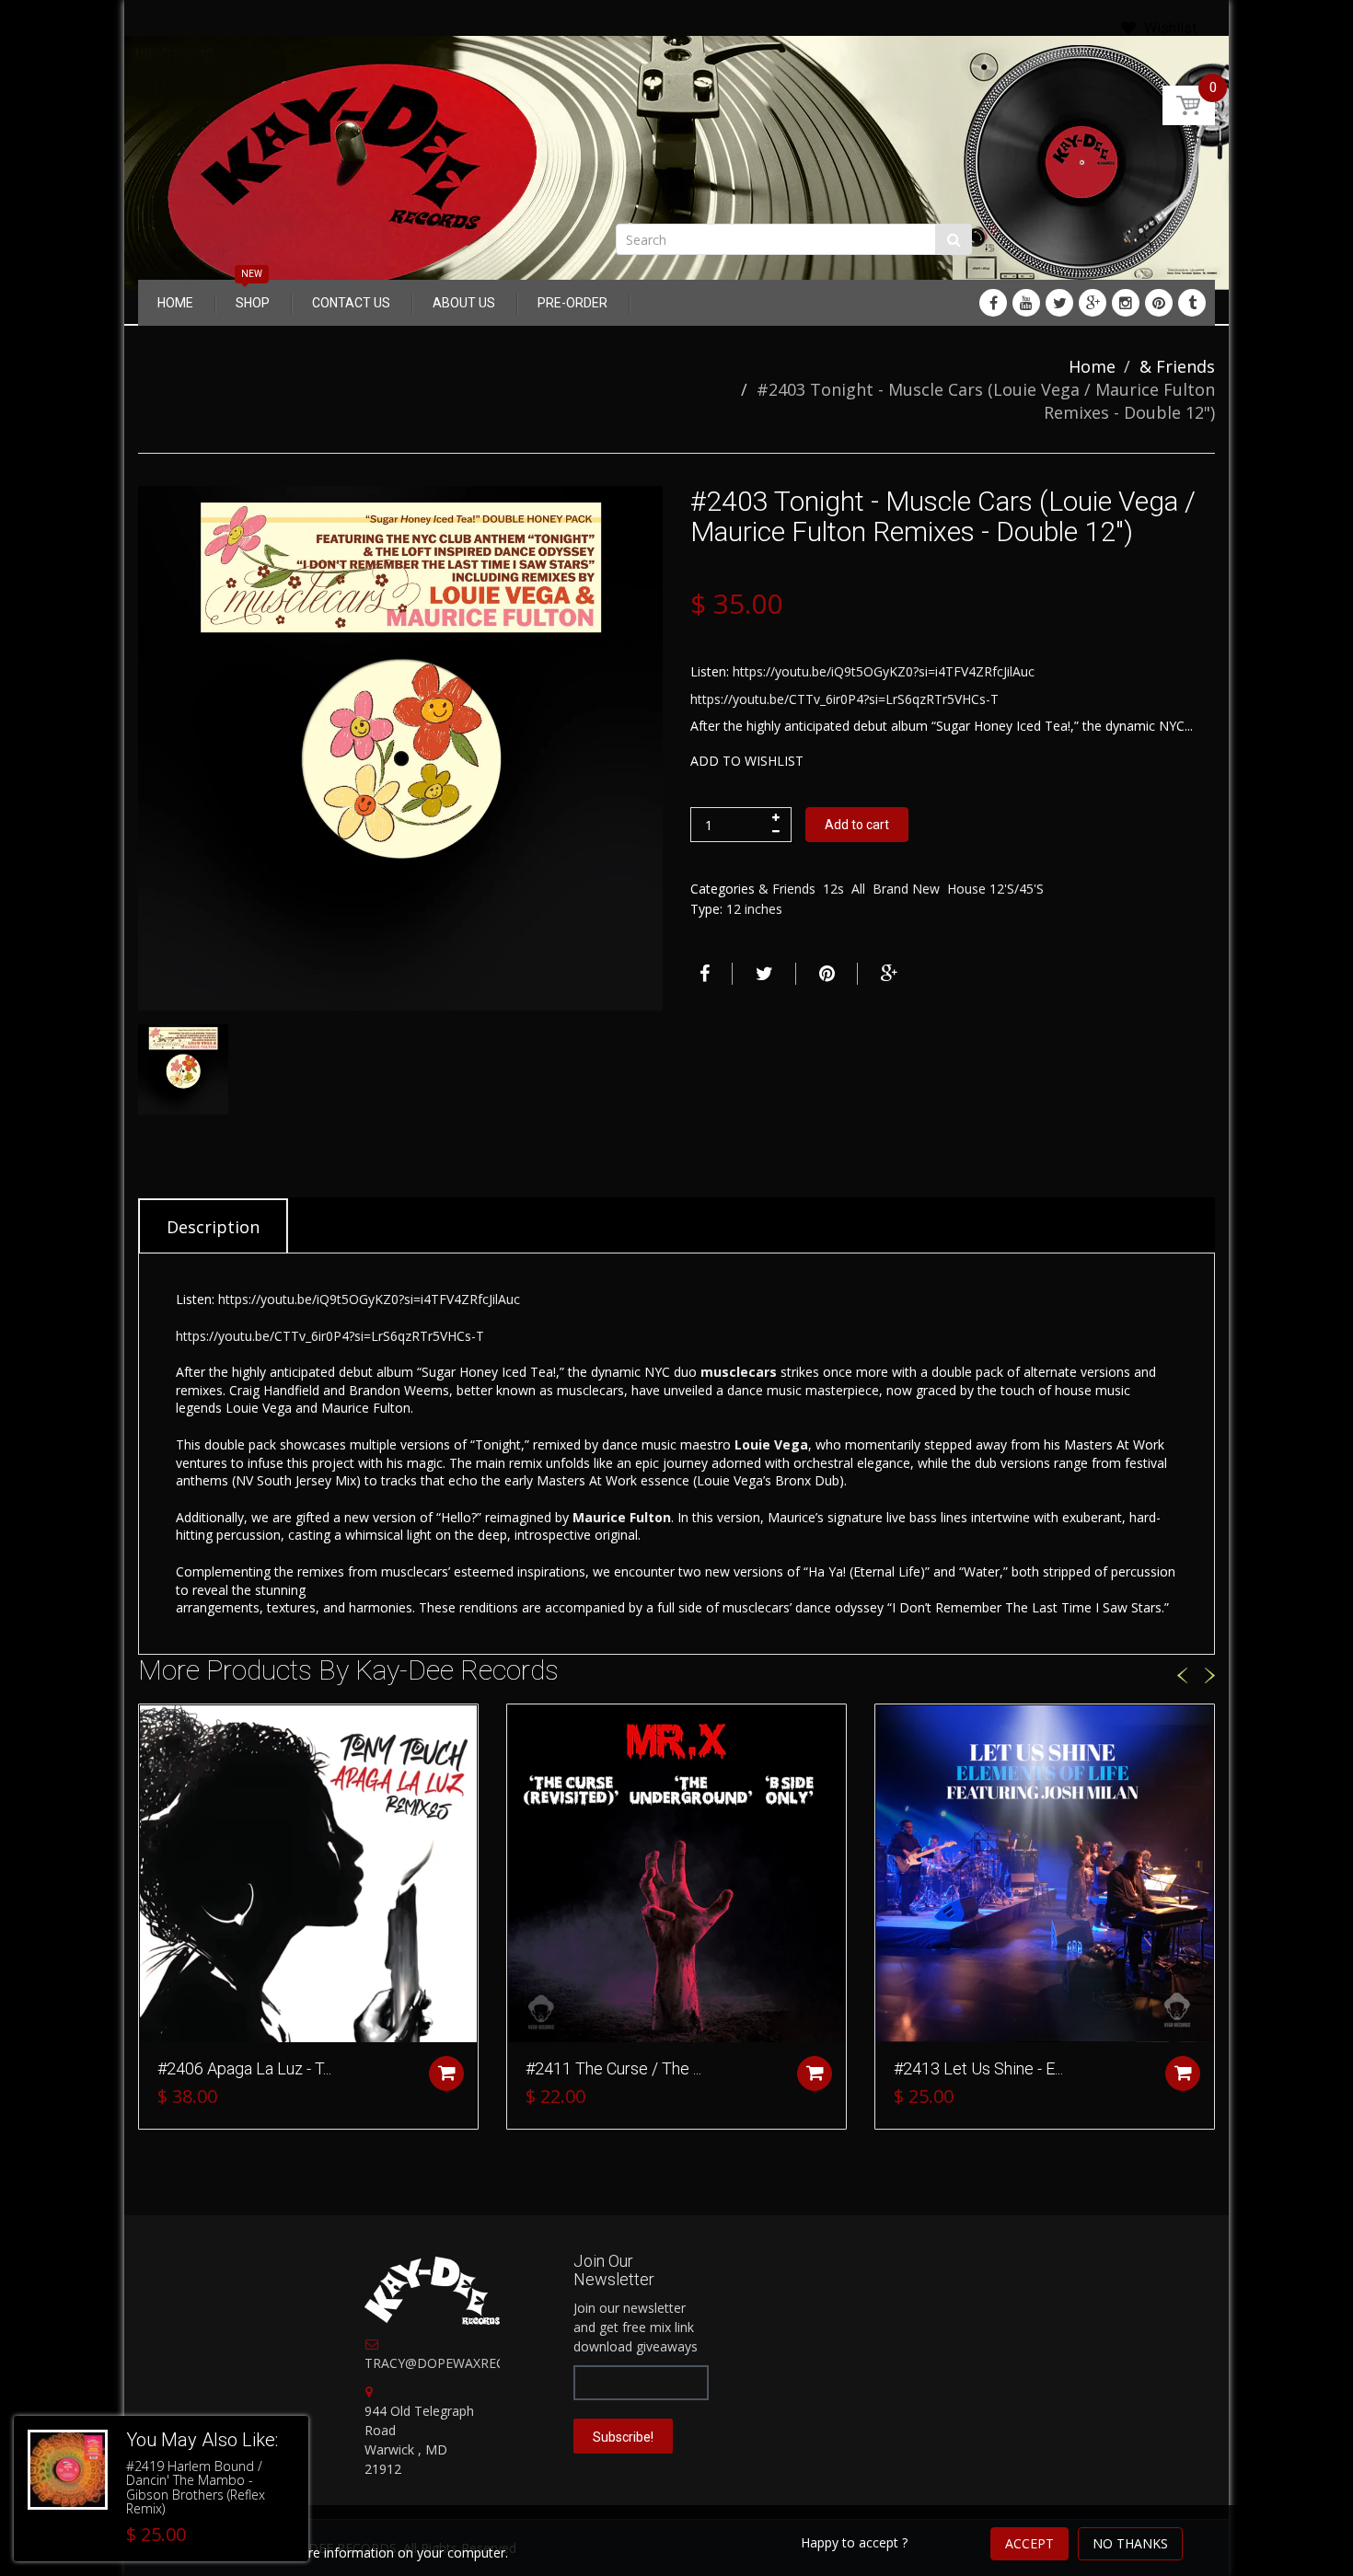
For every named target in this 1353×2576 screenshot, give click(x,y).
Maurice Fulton (622, 1517)
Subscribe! (623, 2437)
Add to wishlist (747, 761)
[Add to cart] (446, 2074)
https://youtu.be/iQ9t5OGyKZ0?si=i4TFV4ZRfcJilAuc (884, 671)
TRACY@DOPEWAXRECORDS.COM (469, 2363)
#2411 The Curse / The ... (613, 2068)
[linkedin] (1026, 303)
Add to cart (857, 825)
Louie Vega (771, 1444)
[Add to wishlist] (153, 1727)
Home (1092, 366)
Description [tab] (213, 1227)
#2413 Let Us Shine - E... (978, 2068)
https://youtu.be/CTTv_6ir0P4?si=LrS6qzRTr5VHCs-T (844, 699)
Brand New (906, 889)
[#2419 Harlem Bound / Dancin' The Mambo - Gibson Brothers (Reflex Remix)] (68, 2470)
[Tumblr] (1192, 303)
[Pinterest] (1159, 303)
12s (833, 889)
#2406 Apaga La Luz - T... (244, 2068)
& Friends (1177, 366)
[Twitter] (1059, 303)
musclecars (739, 1372)
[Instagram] (1126, 303)
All (858, 889)
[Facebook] (993, 303)
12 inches (754, 909)
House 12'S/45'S (995, 889)
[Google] (1093, 303)
